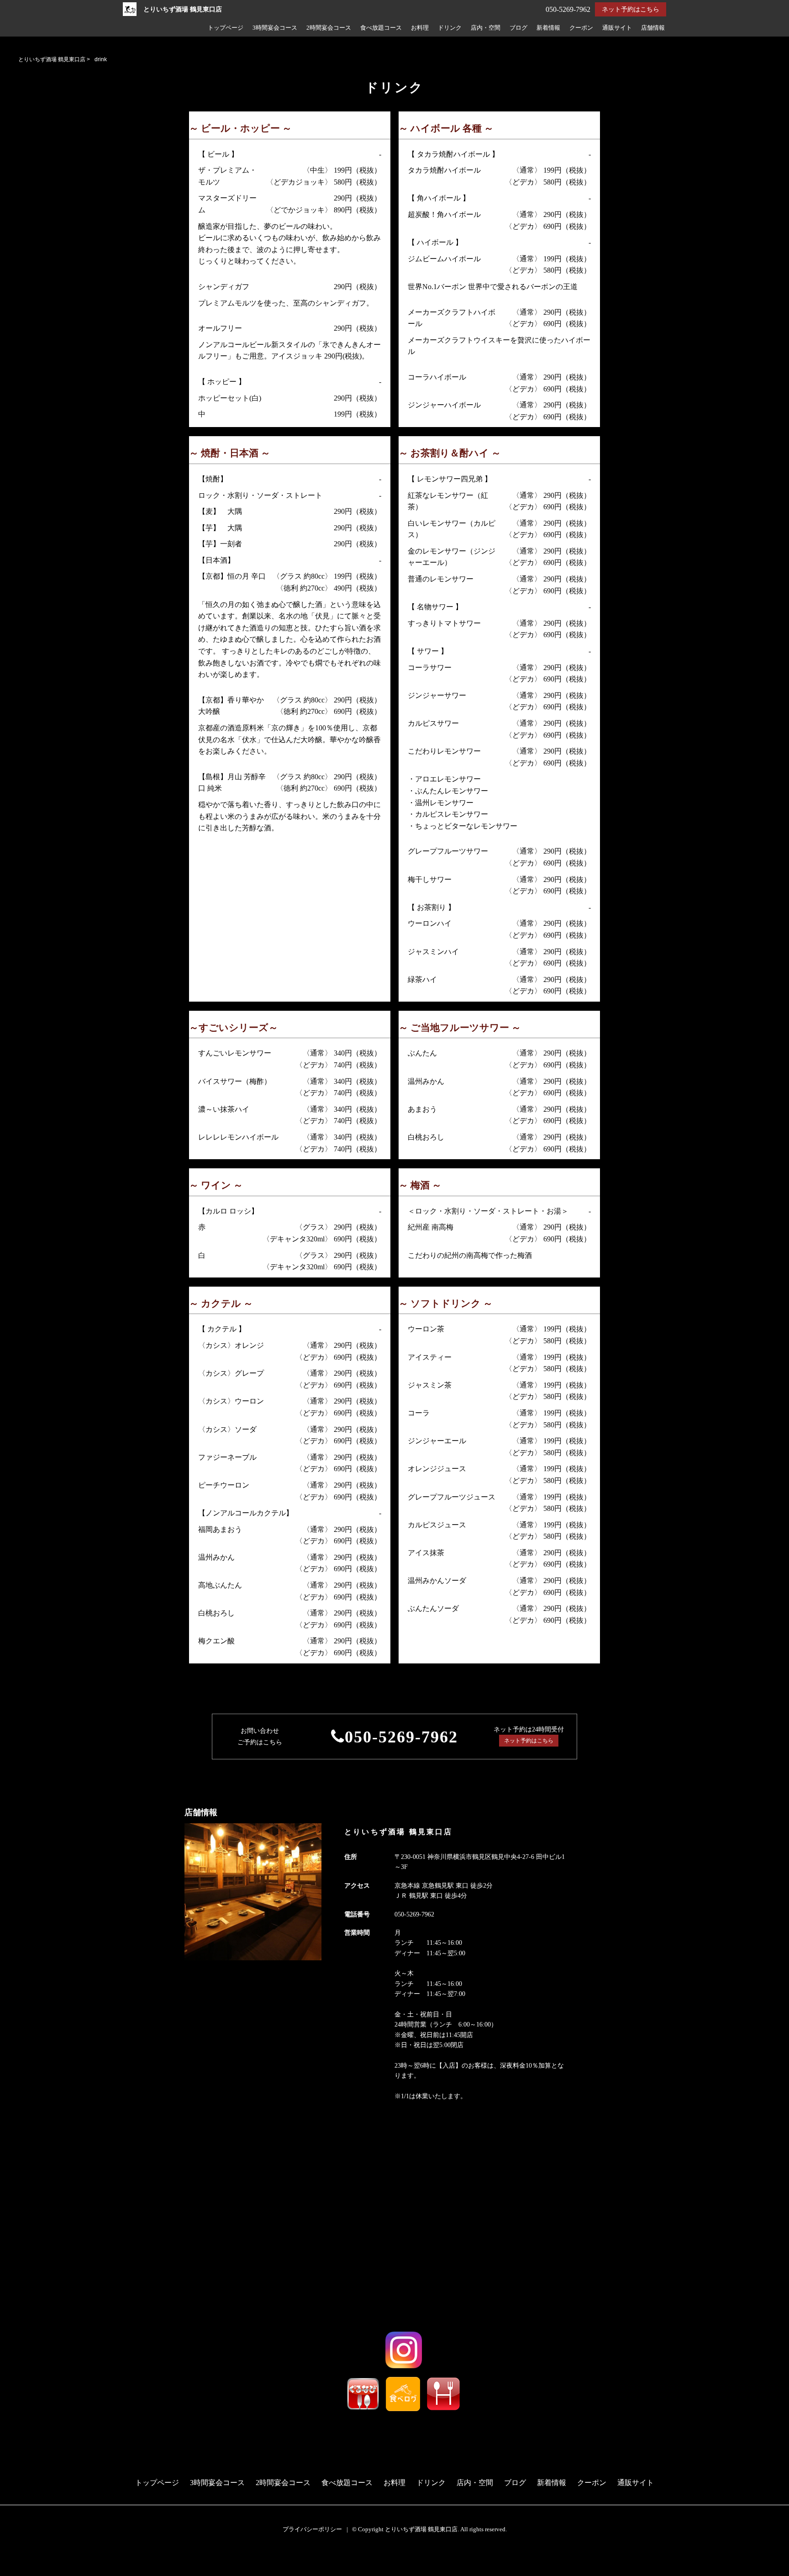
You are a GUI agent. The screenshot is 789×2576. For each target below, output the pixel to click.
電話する (18, 2570)
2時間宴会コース (329, 28)
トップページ (226, 28)
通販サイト (617, 28)
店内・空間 (486, 28)
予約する (19, 2559)
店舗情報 (653, 28)
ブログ (518, 28)
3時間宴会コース (275, 28)
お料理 (420, 28)
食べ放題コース (381, 28)
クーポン (581, 28)
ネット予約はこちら (631, 9)
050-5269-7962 (401, 1737)
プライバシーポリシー (312, 2529)
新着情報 (548, 28)
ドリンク (450, 28)
